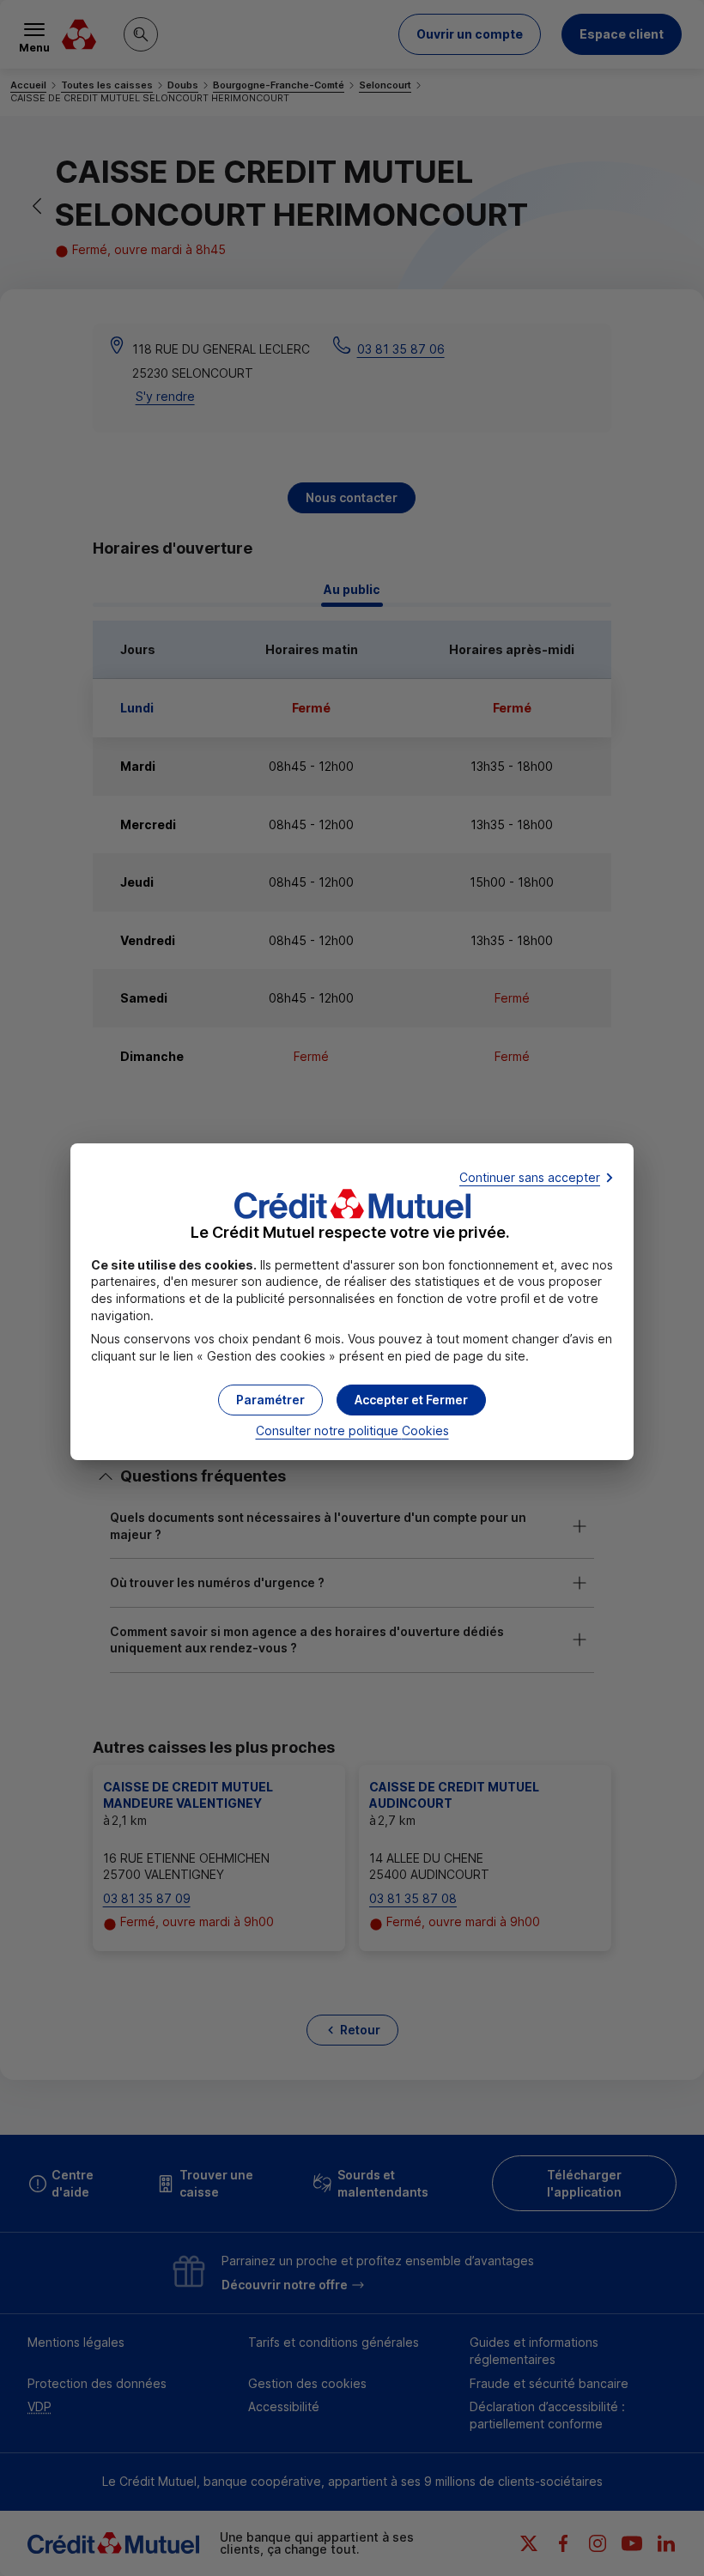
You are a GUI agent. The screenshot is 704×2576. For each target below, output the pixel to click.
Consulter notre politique (352, 1430)
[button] (411, 1400)
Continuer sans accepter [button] (530, 1177)
